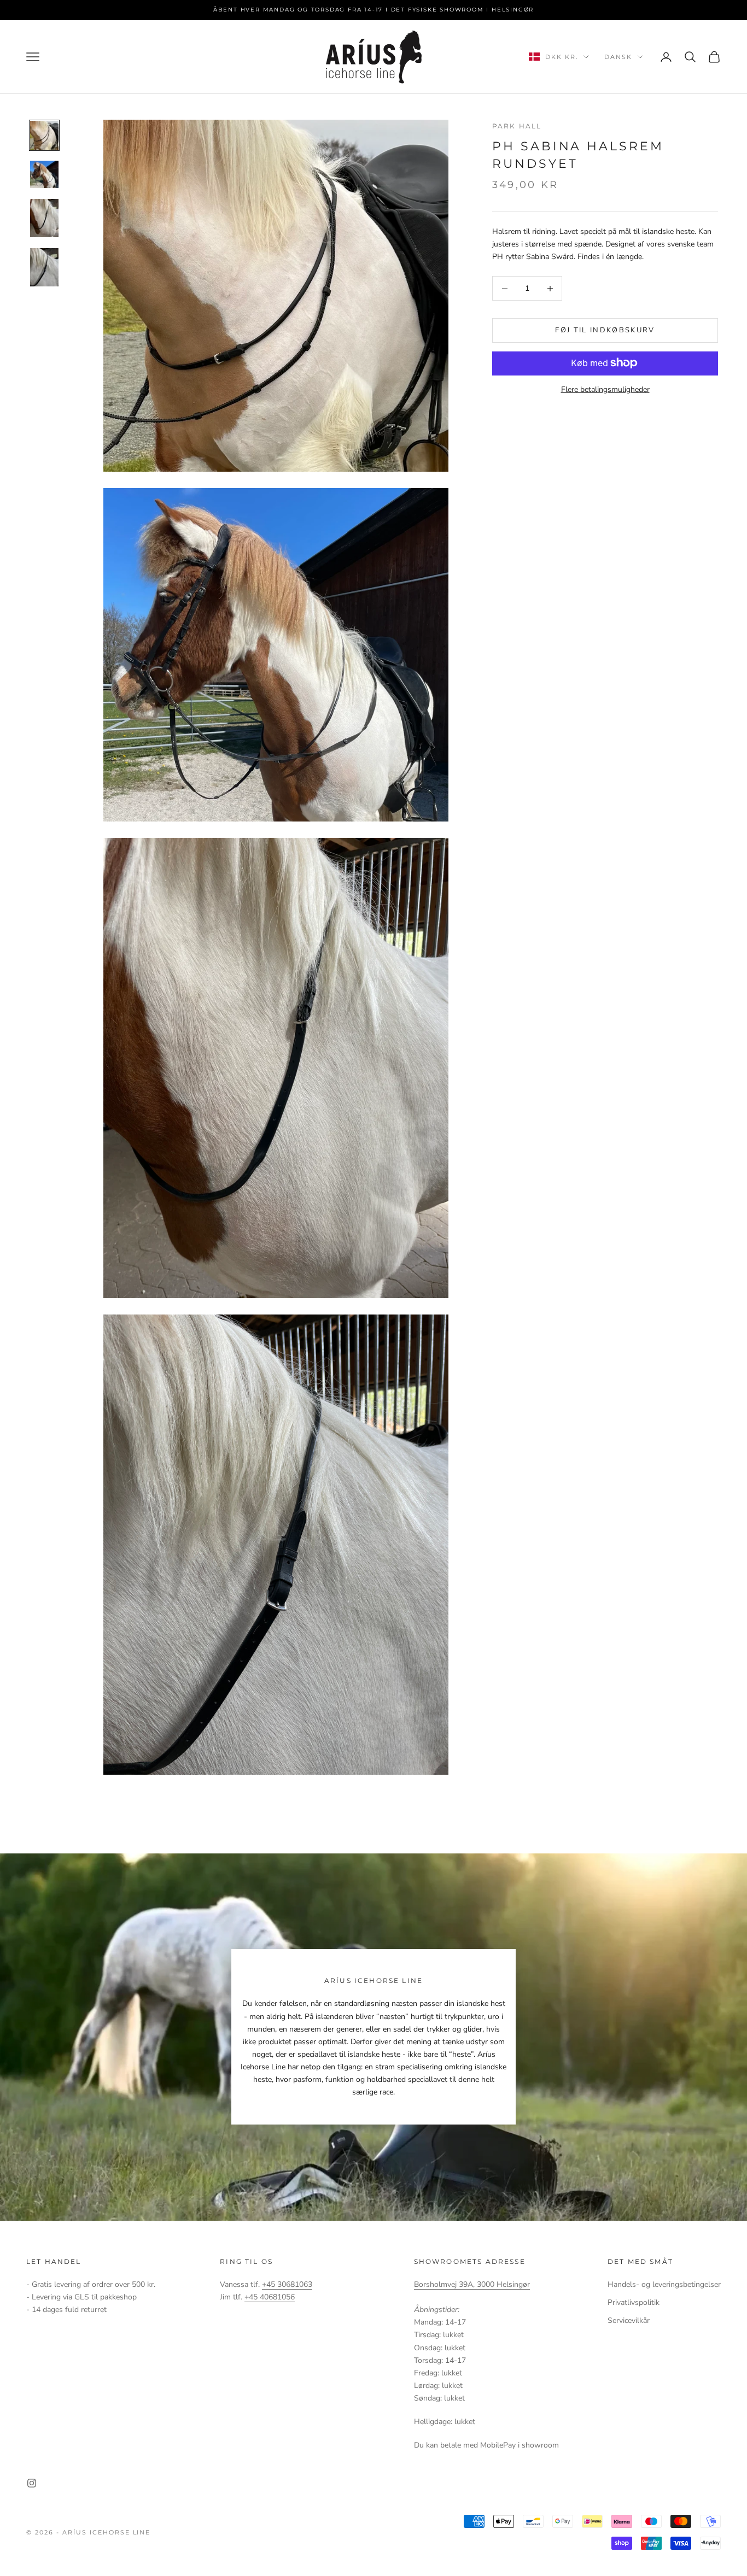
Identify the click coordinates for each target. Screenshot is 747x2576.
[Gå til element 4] (44, 267)
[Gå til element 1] (44, 135)
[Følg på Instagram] (32, 2483)
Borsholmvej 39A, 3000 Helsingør (472, 2284)
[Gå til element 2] (44, 174)
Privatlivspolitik (634, 2302)
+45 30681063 (287, 2284)
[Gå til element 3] (44, 218)
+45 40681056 (270, 2297)
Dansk (618, 57)
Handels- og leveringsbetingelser (664, 2284)
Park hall (517, 126)
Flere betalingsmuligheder (605, 389)
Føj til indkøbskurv (605, 330)
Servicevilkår (629, 2320)
